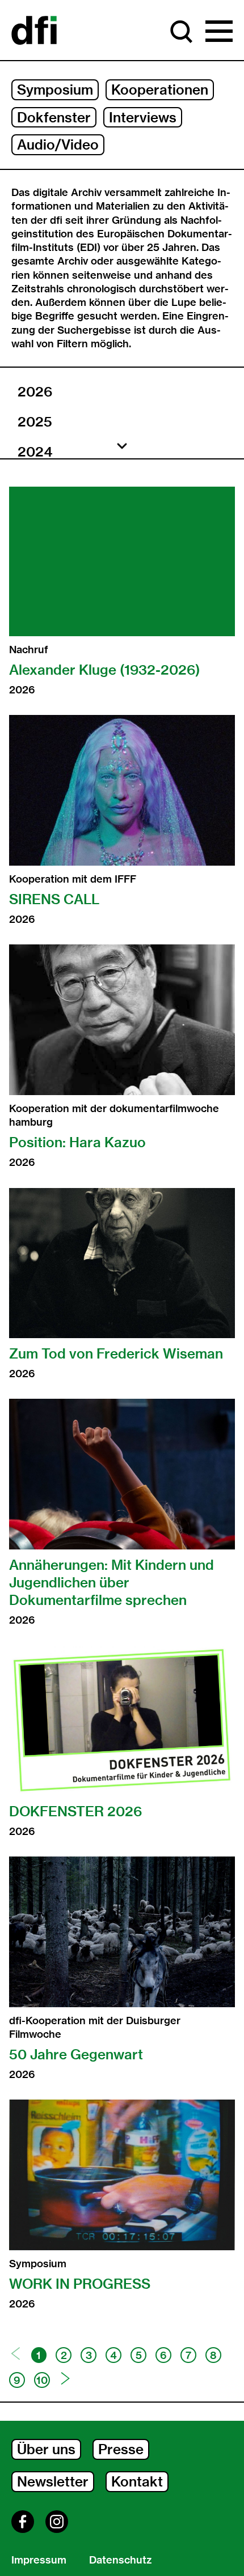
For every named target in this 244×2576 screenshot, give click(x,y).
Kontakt (137, 2481)
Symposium (55, 90)
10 (42, 2380)
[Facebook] (23, 2522)
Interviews (143, 117)
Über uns (46, 2449)
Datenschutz (120, 2560)
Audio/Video (58, 144)
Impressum (39, 2560)
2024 (35, 452)
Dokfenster (54, 117)
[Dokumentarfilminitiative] (34, 31)
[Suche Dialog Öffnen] (182, 32)
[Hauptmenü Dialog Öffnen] (219, 32)
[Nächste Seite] (66, 2379)
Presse (121, 2449)
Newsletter (53, 2481)
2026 (35, 391)
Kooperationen (160, 90)
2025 (35, 421)
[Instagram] (57, 2522)
